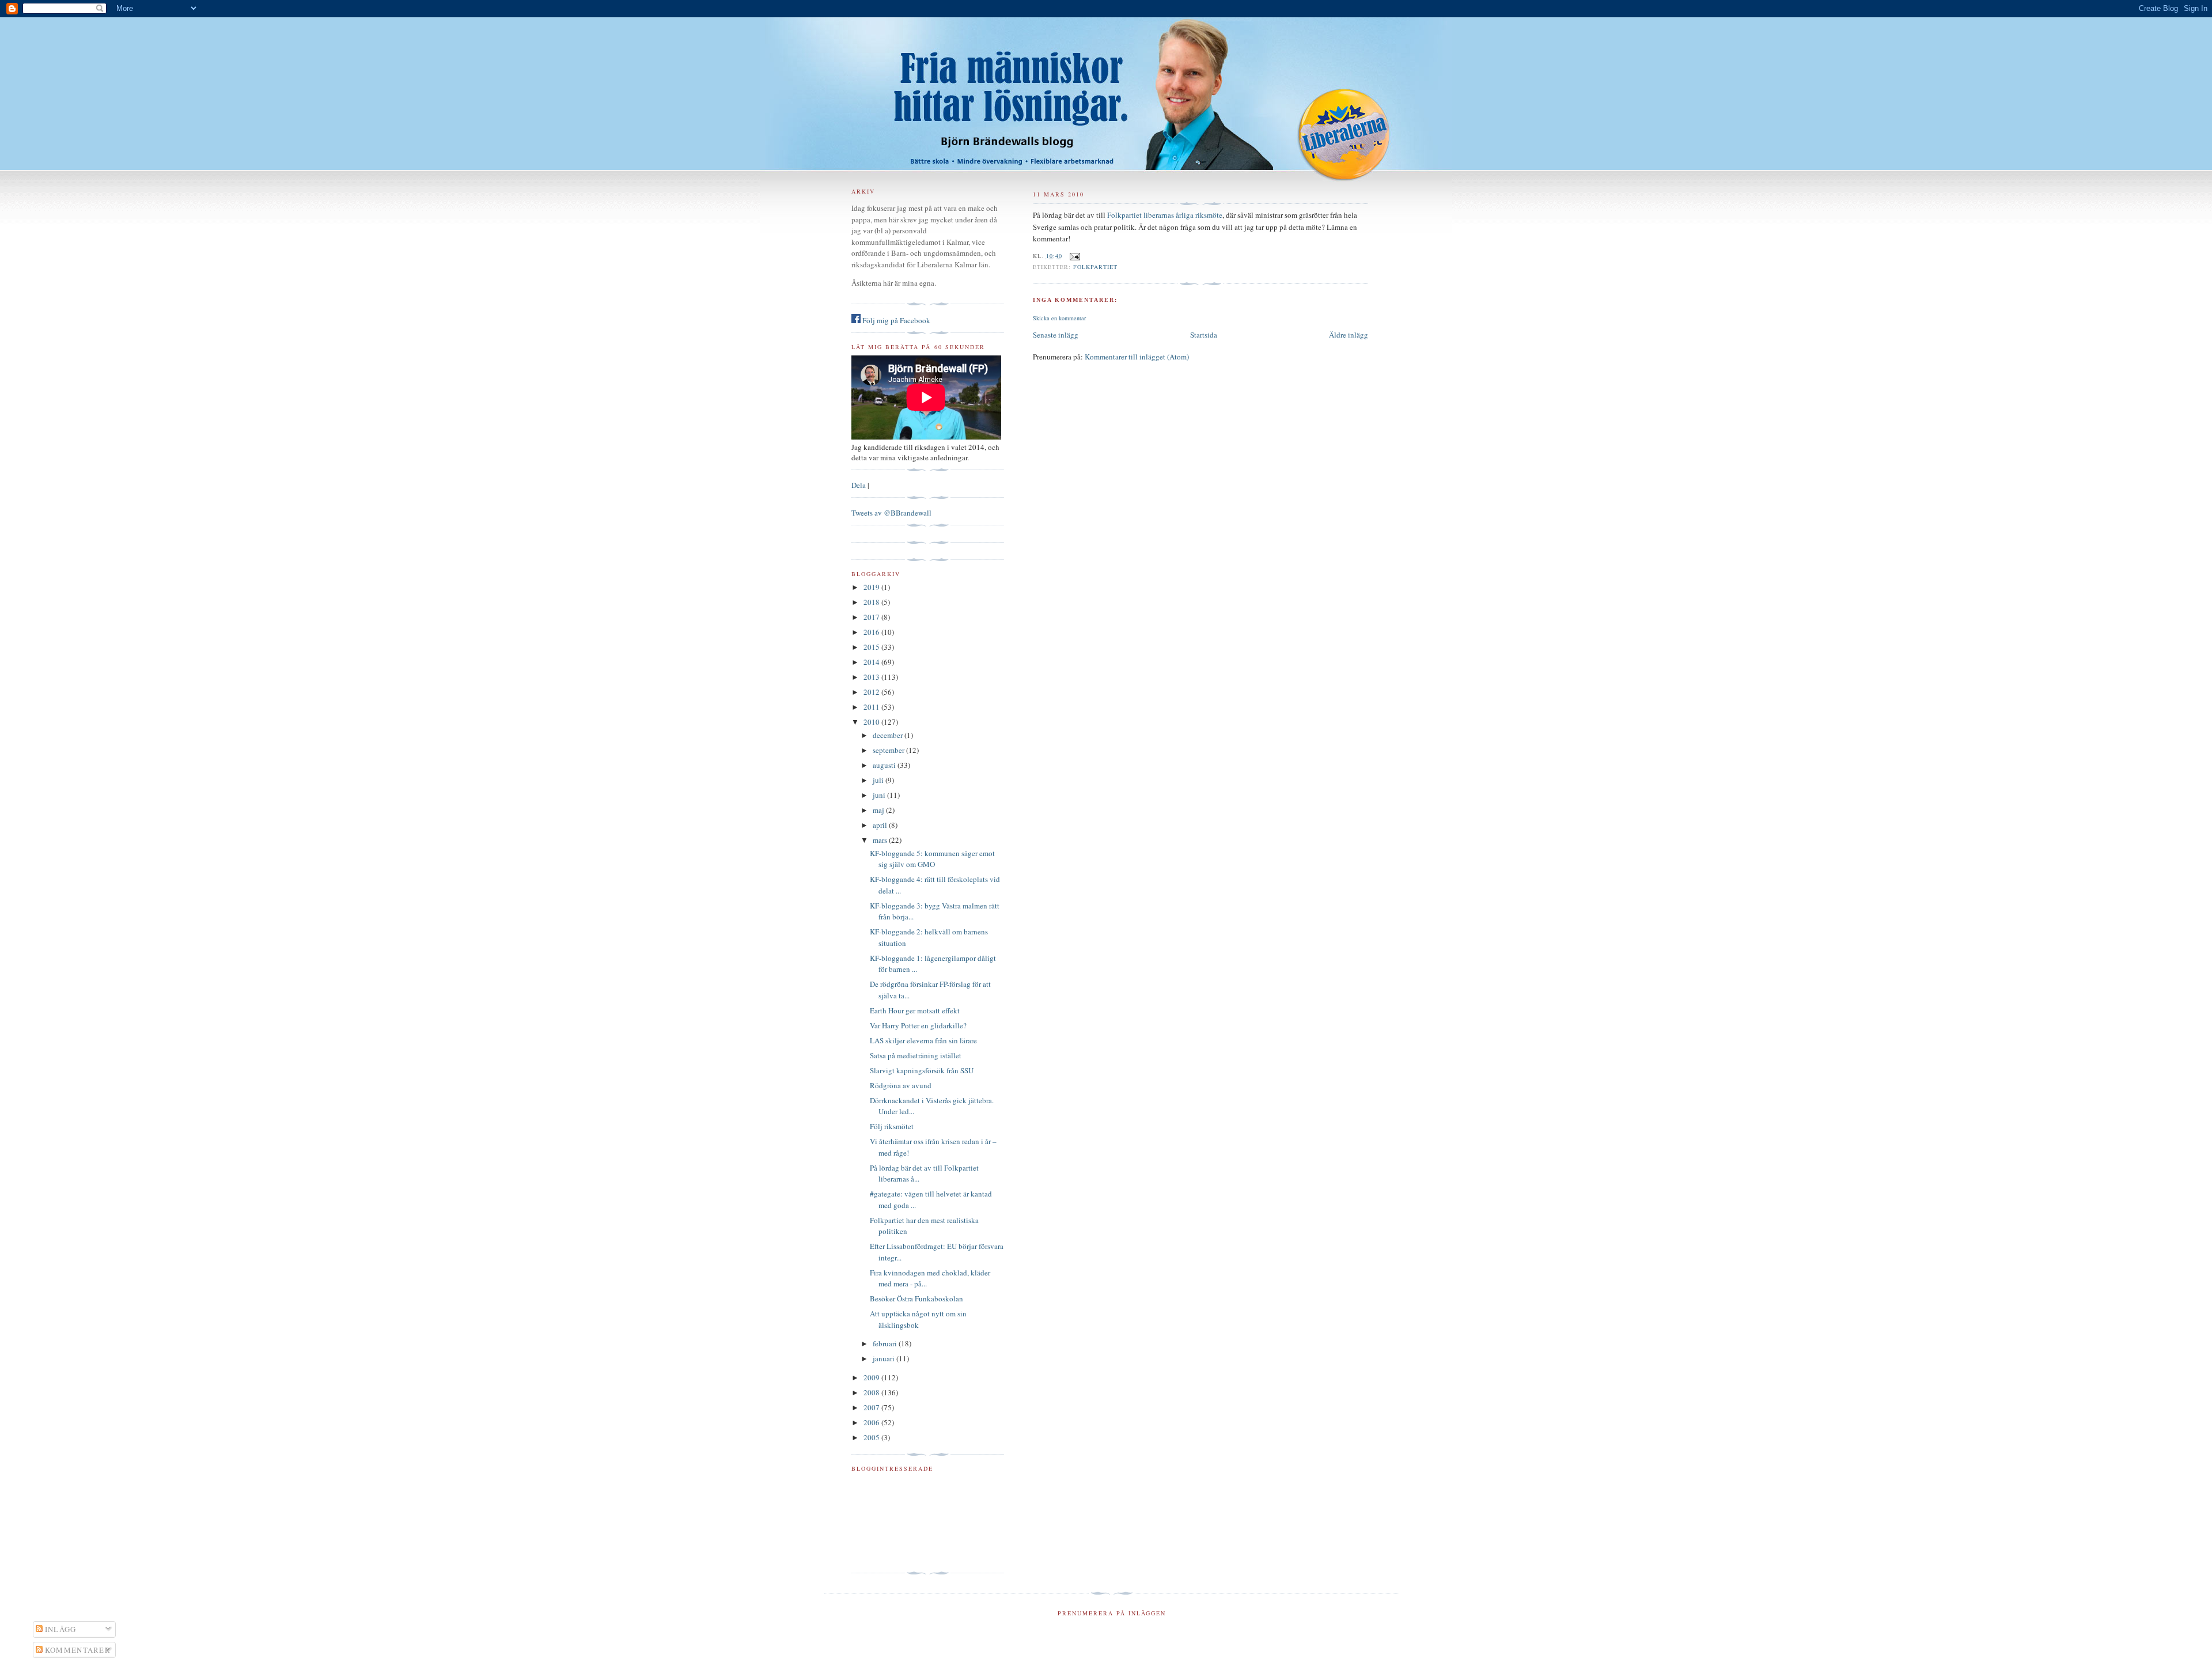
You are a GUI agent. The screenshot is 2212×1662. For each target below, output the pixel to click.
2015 (872, 647)
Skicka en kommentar (1059, 318)
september (889, 750)
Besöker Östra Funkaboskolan (916, 1298)
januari (885, 1358)
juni (880, 795)
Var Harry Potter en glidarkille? (918, 1025)
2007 (872, 1407)
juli (879, 780)
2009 (872, 1377)
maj (879, 810)
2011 (872, 707)
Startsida (1204, 335)
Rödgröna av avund (901, 1085)
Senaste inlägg (1056, 335)
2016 (872, 632)
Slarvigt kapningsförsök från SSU (922, 1070)
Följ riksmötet (892, 1126)
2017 (872, 617)
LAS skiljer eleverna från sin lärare (923, 1040)
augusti (885, 765)
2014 (872, 662)
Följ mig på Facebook (895, 320)
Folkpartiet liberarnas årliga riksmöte (1165, 215)
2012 (872, 692)
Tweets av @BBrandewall (891, 513)
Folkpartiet (1095, 267)
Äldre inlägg (1349, 335)
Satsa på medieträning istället (916, 1055)
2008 (872, 1392)
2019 (872, 587)
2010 (872, 722)
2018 (872, 602)
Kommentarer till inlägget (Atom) (1137, 357)
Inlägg (60, 1629)
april (881, 825)
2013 (872, 677)
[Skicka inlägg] (1073, 256)
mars (881, 840)
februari (886, 1343)
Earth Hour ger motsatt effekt (915, 1010)
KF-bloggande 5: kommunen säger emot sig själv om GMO (932, 859)
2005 (872, 1437)
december (889, 735)
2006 (872, 1422)
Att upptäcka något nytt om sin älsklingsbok (918, 1319)
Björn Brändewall (1106, 86)
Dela (859, 485)
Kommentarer (77, 1650)
